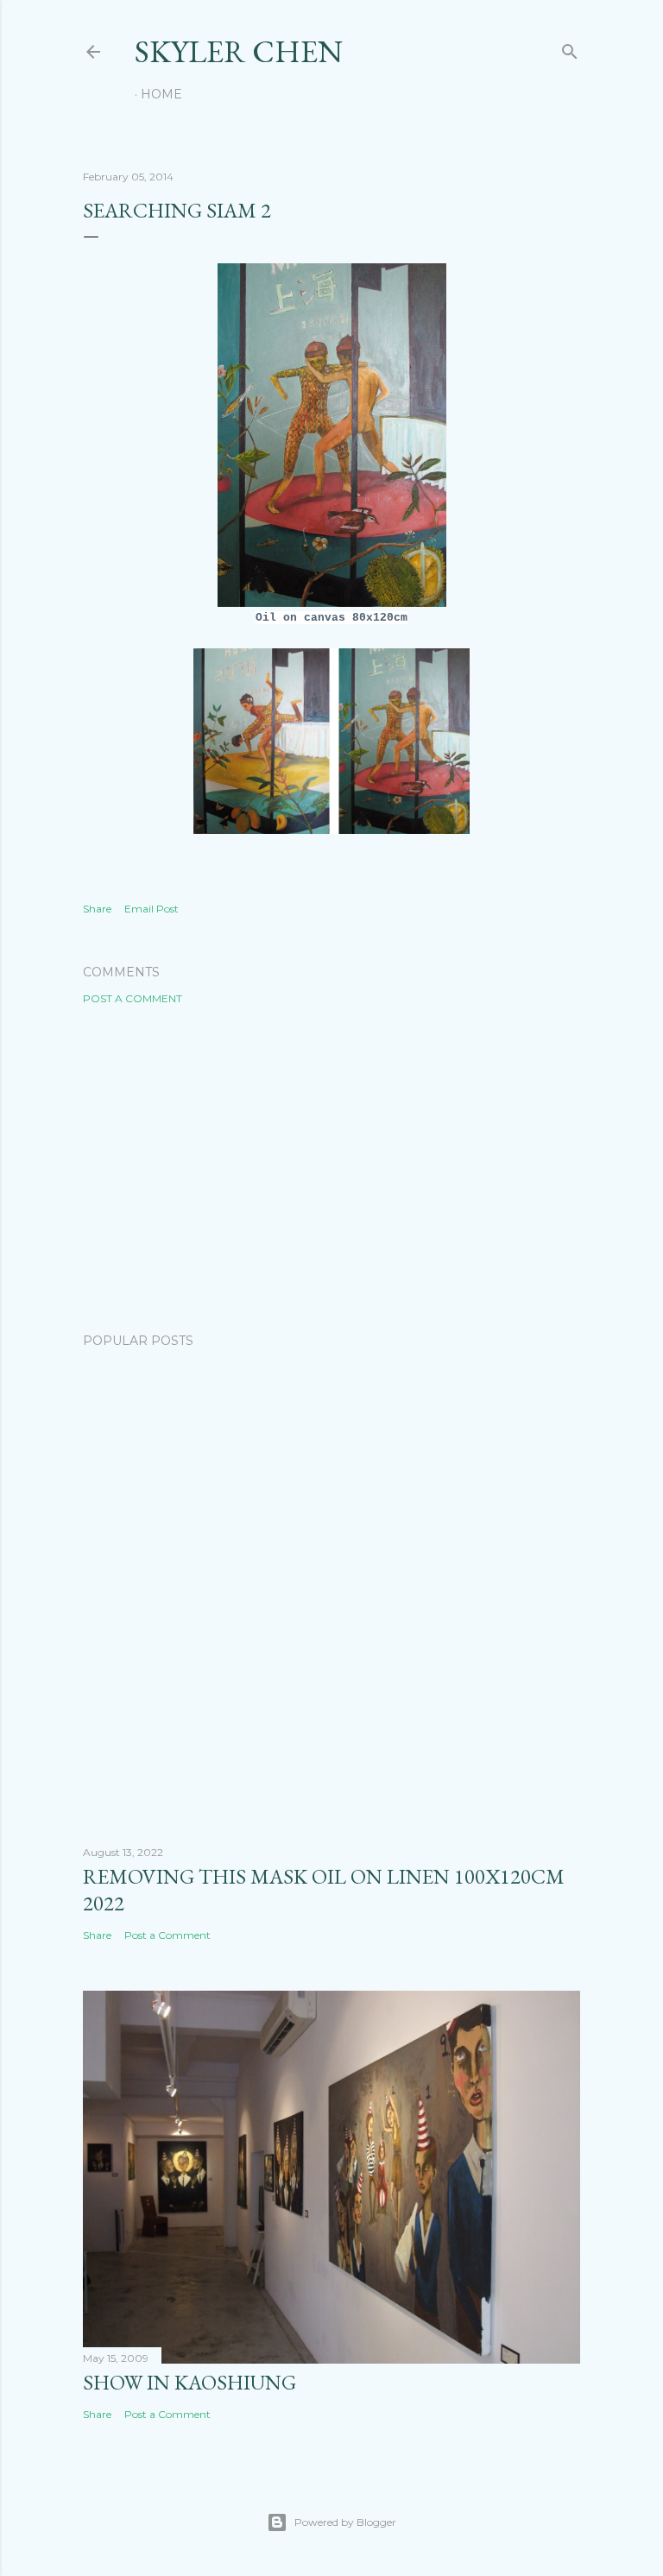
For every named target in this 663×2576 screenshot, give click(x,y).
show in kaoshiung (189, 2382)
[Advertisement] (331, 1169)
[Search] (570, 48)
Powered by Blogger (345, 2522)
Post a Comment (133, 998)
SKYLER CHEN (239, 51)
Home (161, 94)
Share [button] (97, 909)
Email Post (152, 909)
